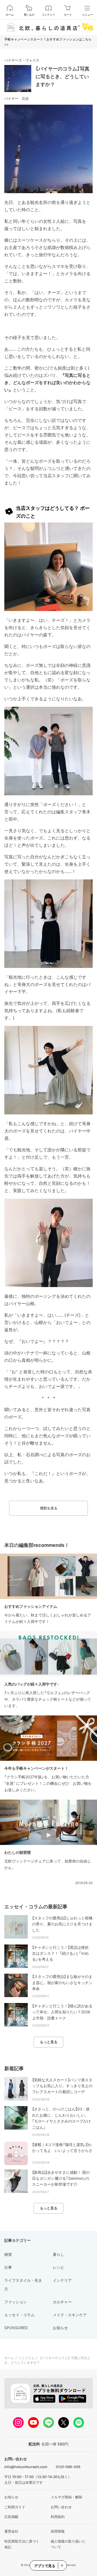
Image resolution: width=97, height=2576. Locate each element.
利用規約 (58, 2517)
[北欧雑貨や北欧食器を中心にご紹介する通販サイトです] (48, 27)
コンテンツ (48, 15)
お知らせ (11, 2497)
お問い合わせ (61, 2507)
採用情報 (58, 2531)
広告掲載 (11, 2517)
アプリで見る (45, 2566)
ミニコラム (26, 2358)
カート (68, 15)
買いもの (29, 15)
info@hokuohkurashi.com (26, 2467)
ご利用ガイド (15, 2507)
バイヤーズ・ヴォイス (22, 60)
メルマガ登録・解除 (66, 2497)
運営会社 (11, 2531)
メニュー (87, 15)
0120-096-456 (68, 2467)
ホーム (10, 15)
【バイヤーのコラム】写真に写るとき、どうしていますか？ (63, 76)
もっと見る (49, 2042)
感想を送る (49, 1508)
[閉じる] (62, 2565)
